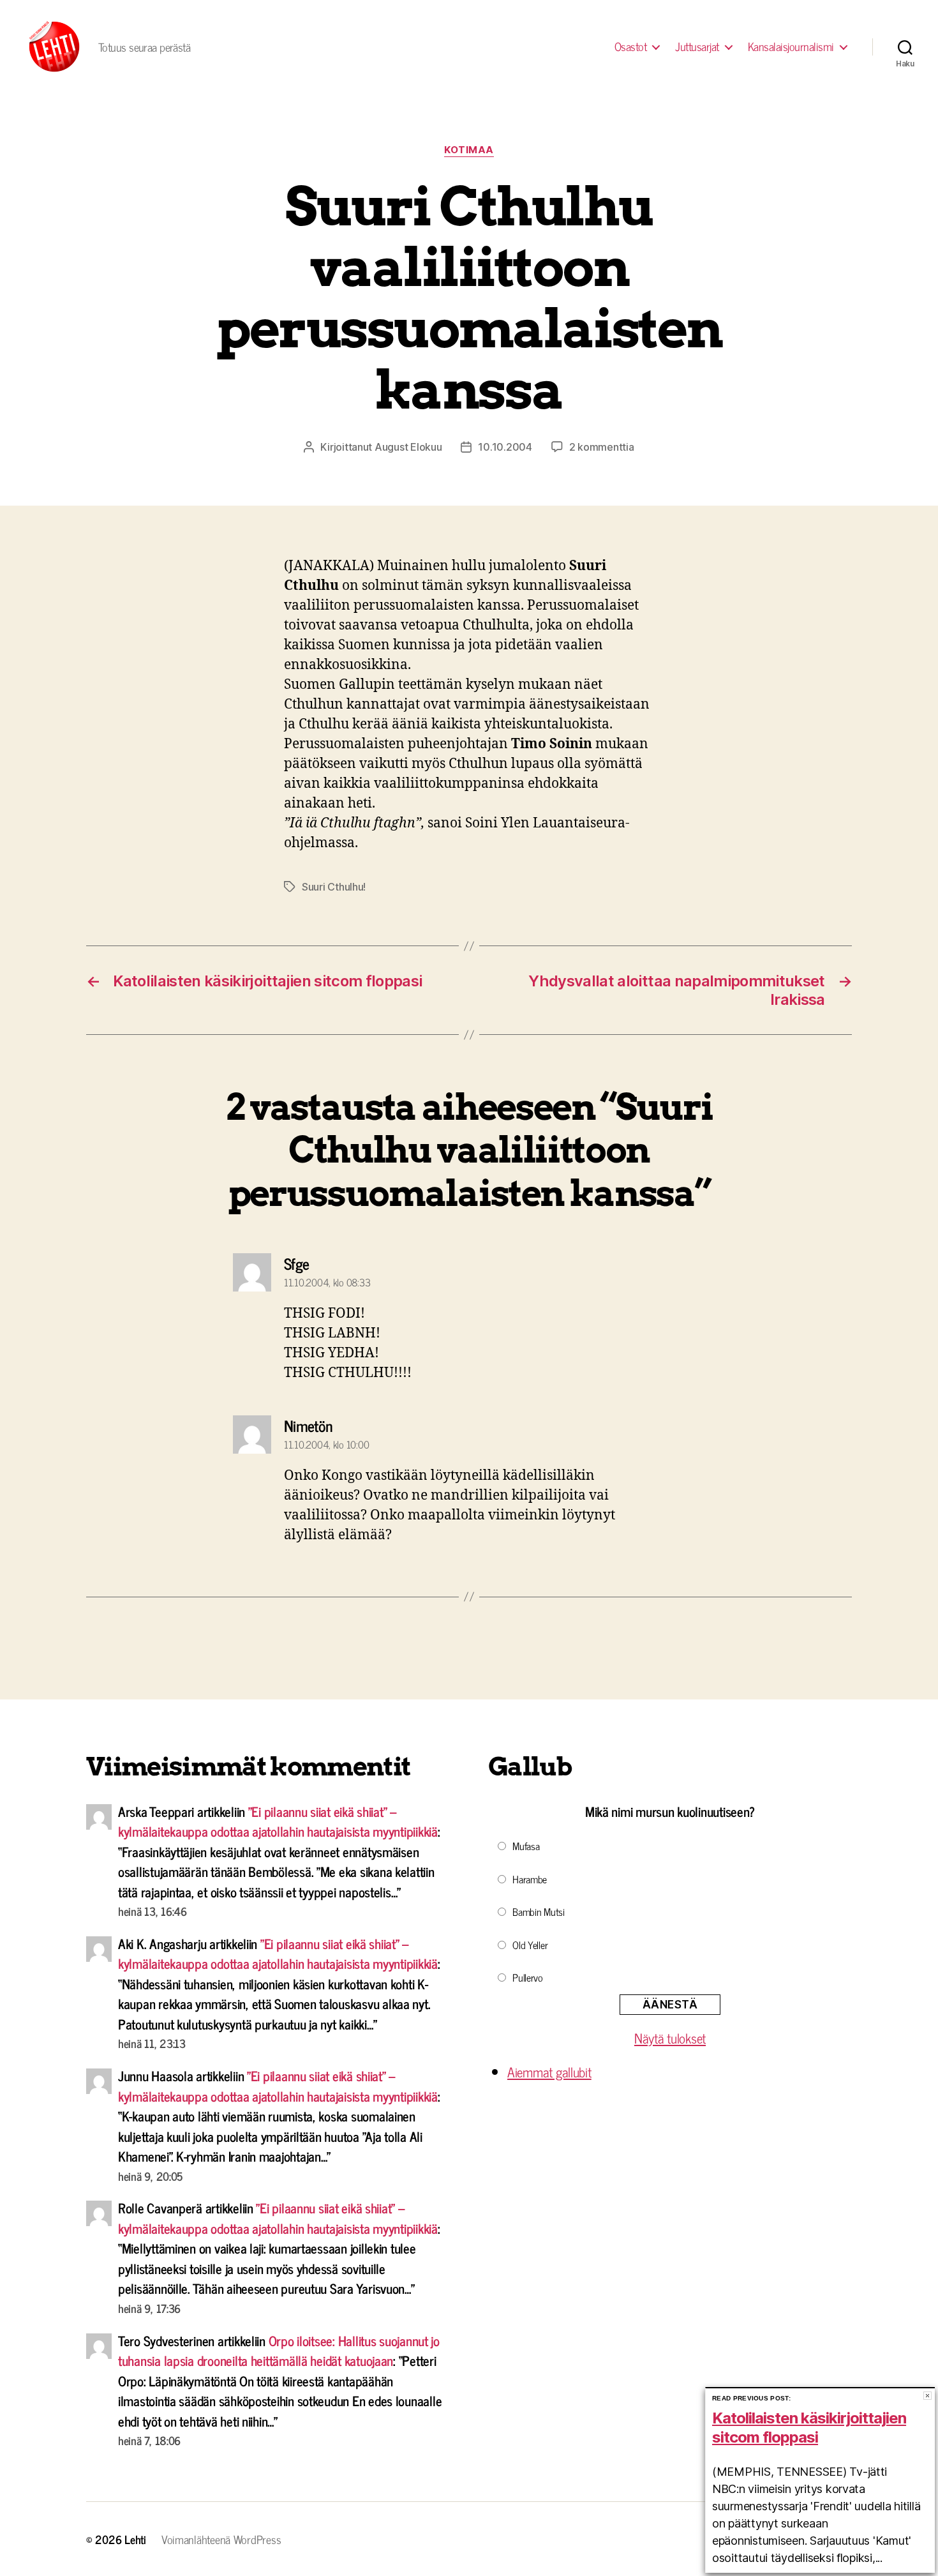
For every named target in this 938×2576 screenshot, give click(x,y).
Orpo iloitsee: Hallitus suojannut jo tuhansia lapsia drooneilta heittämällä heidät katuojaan (279, 2351)
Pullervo (528, 1977)
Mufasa (526, 1846)
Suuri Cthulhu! (334, 887)
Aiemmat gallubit (549, 2072)
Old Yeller (530, 1945)
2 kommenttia (602, 447)
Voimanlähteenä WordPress (221, 2539)
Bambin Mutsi (539, 1911)
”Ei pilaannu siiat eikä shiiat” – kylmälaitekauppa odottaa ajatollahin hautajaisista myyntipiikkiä (278, 1821)
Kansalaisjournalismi (791, 47)
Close (927, 2396)
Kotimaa (469, 150)
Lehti (135, 2539)
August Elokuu (408, 447)
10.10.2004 (505, 447)
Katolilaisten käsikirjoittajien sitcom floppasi (809, 2428)
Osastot (631, 47)
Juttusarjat (697, 47)
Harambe (530, 1879)
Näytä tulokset (670, 2038)
